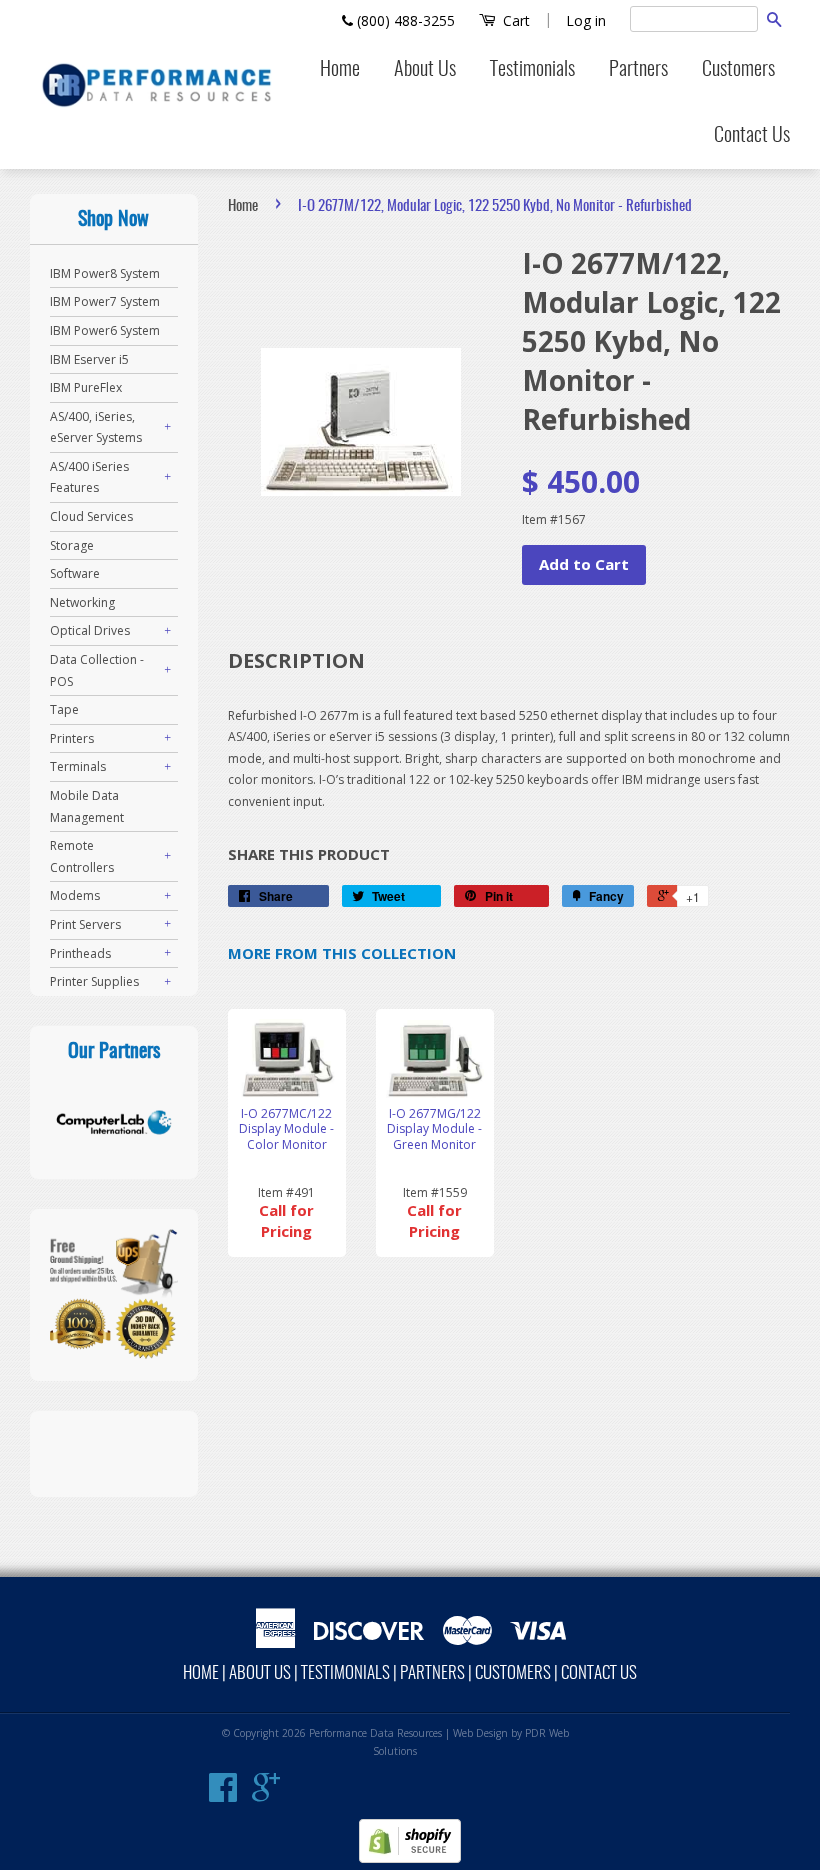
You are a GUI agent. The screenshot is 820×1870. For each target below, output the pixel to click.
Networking (82, 602)
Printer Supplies (94, 981)
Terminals (78, 766)
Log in (586, 20)
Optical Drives (90, 630)
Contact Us (752, 136)
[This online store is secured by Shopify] (410, 1858)
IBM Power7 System (105, 301)
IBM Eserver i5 (89, 359)
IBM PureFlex (86, 387)
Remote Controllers (82, 856)
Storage (72, 545)
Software (75, 573)
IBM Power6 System (105, 330)
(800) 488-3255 (404, 20)
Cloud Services (91, 516)
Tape (64, 709)
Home (340, 70)
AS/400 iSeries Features (89, 477)
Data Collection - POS (97, 670)
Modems (75, 895)
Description (296, 660)
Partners (638, 70)
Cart (514, 20)
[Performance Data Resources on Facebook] (223, 1795)
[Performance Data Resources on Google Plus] (266, 1795)
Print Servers (85, 924)
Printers (72, 738)
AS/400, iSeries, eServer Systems (96, 427)
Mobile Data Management (87, 806)
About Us (425, 70)
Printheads (80, 953)
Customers (738, 70)
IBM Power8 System (105, 273)
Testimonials (532, 70)
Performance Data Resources (375, 1733)
